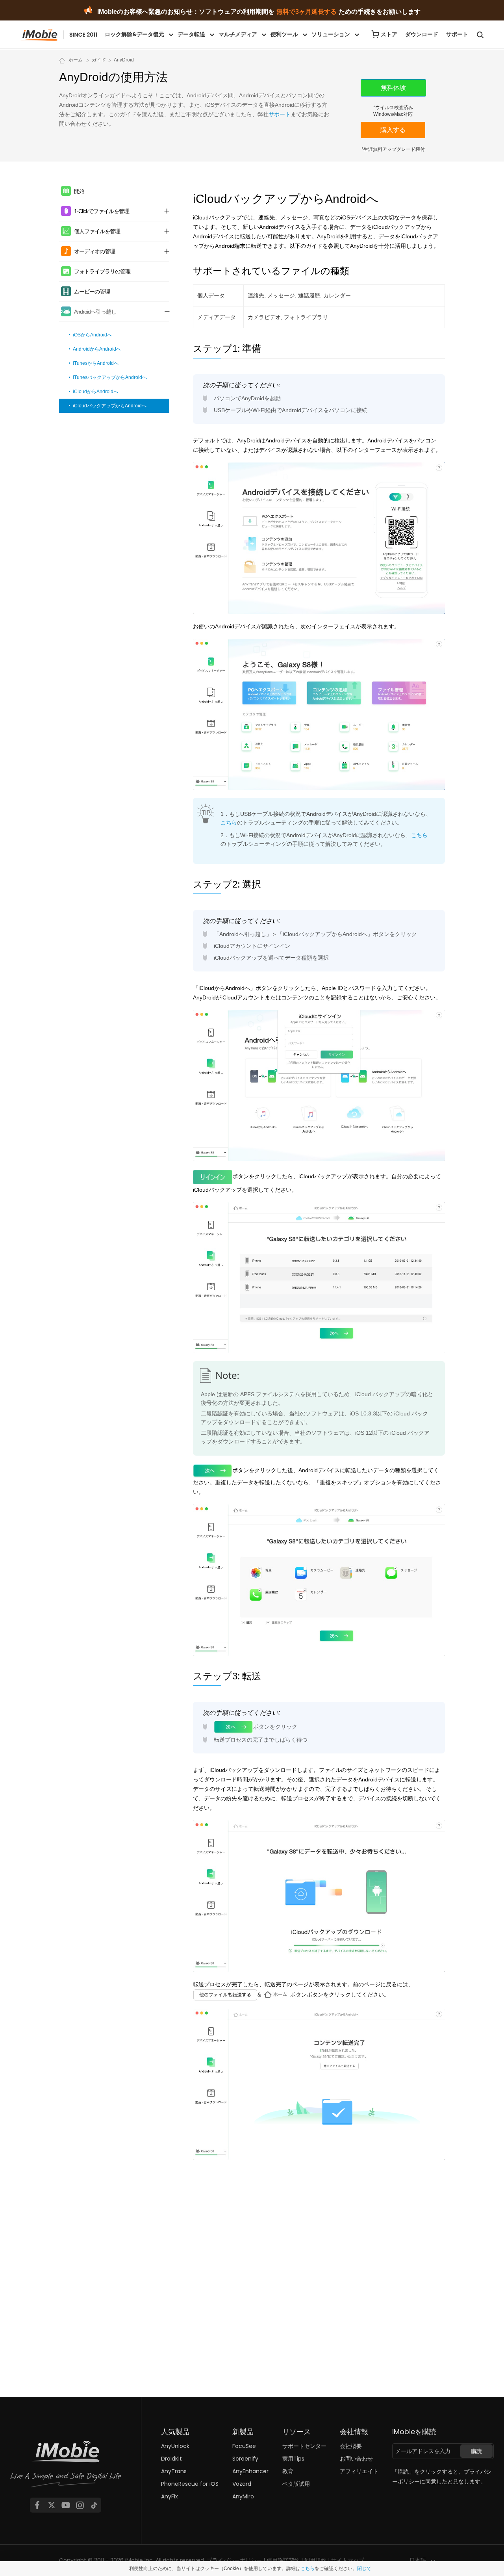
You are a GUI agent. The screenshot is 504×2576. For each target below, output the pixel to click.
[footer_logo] (66, 2467)
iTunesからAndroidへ (96, 363)
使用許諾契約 (283, 2560)
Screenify (245, 2459)
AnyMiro (243, 2496)
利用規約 (315, 2560)
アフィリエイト (359, 2471)
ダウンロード (422, 34)
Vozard (242, 2484)
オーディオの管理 (94, 251)
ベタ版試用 (296, 2484)
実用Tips (293, 2459)
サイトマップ (348, 2560)
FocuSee (244, 2446)
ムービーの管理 (92, 292)
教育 (288, 2471)
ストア (389, 34)
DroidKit (171, 2459)
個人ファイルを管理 (97, 231)
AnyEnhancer (250, 2471)
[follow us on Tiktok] (94, 2505)
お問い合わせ (356, 2459)
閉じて (364, 2569)
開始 (79, 191)
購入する (393, 130)
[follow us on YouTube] (66, 2505)
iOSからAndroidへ (92, 335)
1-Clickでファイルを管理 (102, 211)
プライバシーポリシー (234, 2560)
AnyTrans (174, 2471)
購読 (476, 2451)
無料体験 (393, 88)
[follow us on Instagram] (80, 2505)
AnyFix (170, 2496)
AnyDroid (124, 60)
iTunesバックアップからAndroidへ (110, 377)
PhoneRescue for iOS (190, 2484)
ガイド (99, 60)
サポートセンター (304, 2446)
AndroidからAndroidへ (97, 349)
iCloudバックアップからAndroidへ (110, 406)
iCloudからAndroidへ (95, 392)
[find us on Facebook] (37, 2505)
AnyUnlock (175, 2446)
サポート (457, 34)
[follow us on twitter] (52, 2505)
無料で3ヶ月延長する (307, 12)
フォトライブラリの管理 (102, 271)
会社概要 (351, 2446)
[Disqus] (319, 2266)
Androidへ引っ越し (95, 312)
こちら (229, 823)
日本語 (418, 2560)
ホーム (76, 60)
